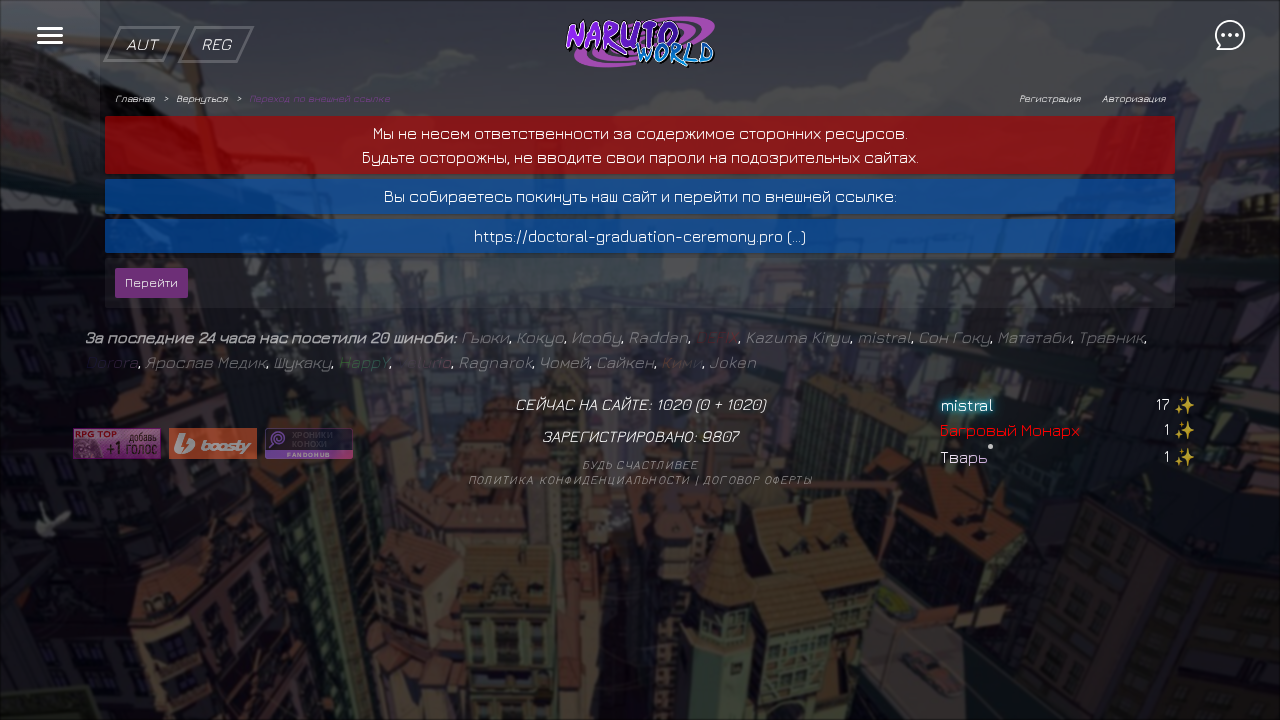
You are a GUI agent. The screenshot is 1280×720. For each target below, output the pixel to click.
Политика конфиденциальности (579, 479)
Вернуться (201, 98)
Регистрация (1049, 98)
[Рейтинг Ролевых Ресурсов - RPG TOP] (117, 443)
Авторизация (1133, 98)
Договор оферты (757, 479)
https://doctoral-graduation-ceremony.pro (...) (640, 236)
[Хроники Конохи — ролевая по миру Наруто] (309, 443)
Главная (134, 98)
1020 (743, 404)
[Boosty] (213, 443)
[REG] (216, 10)
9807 (719, 436)
